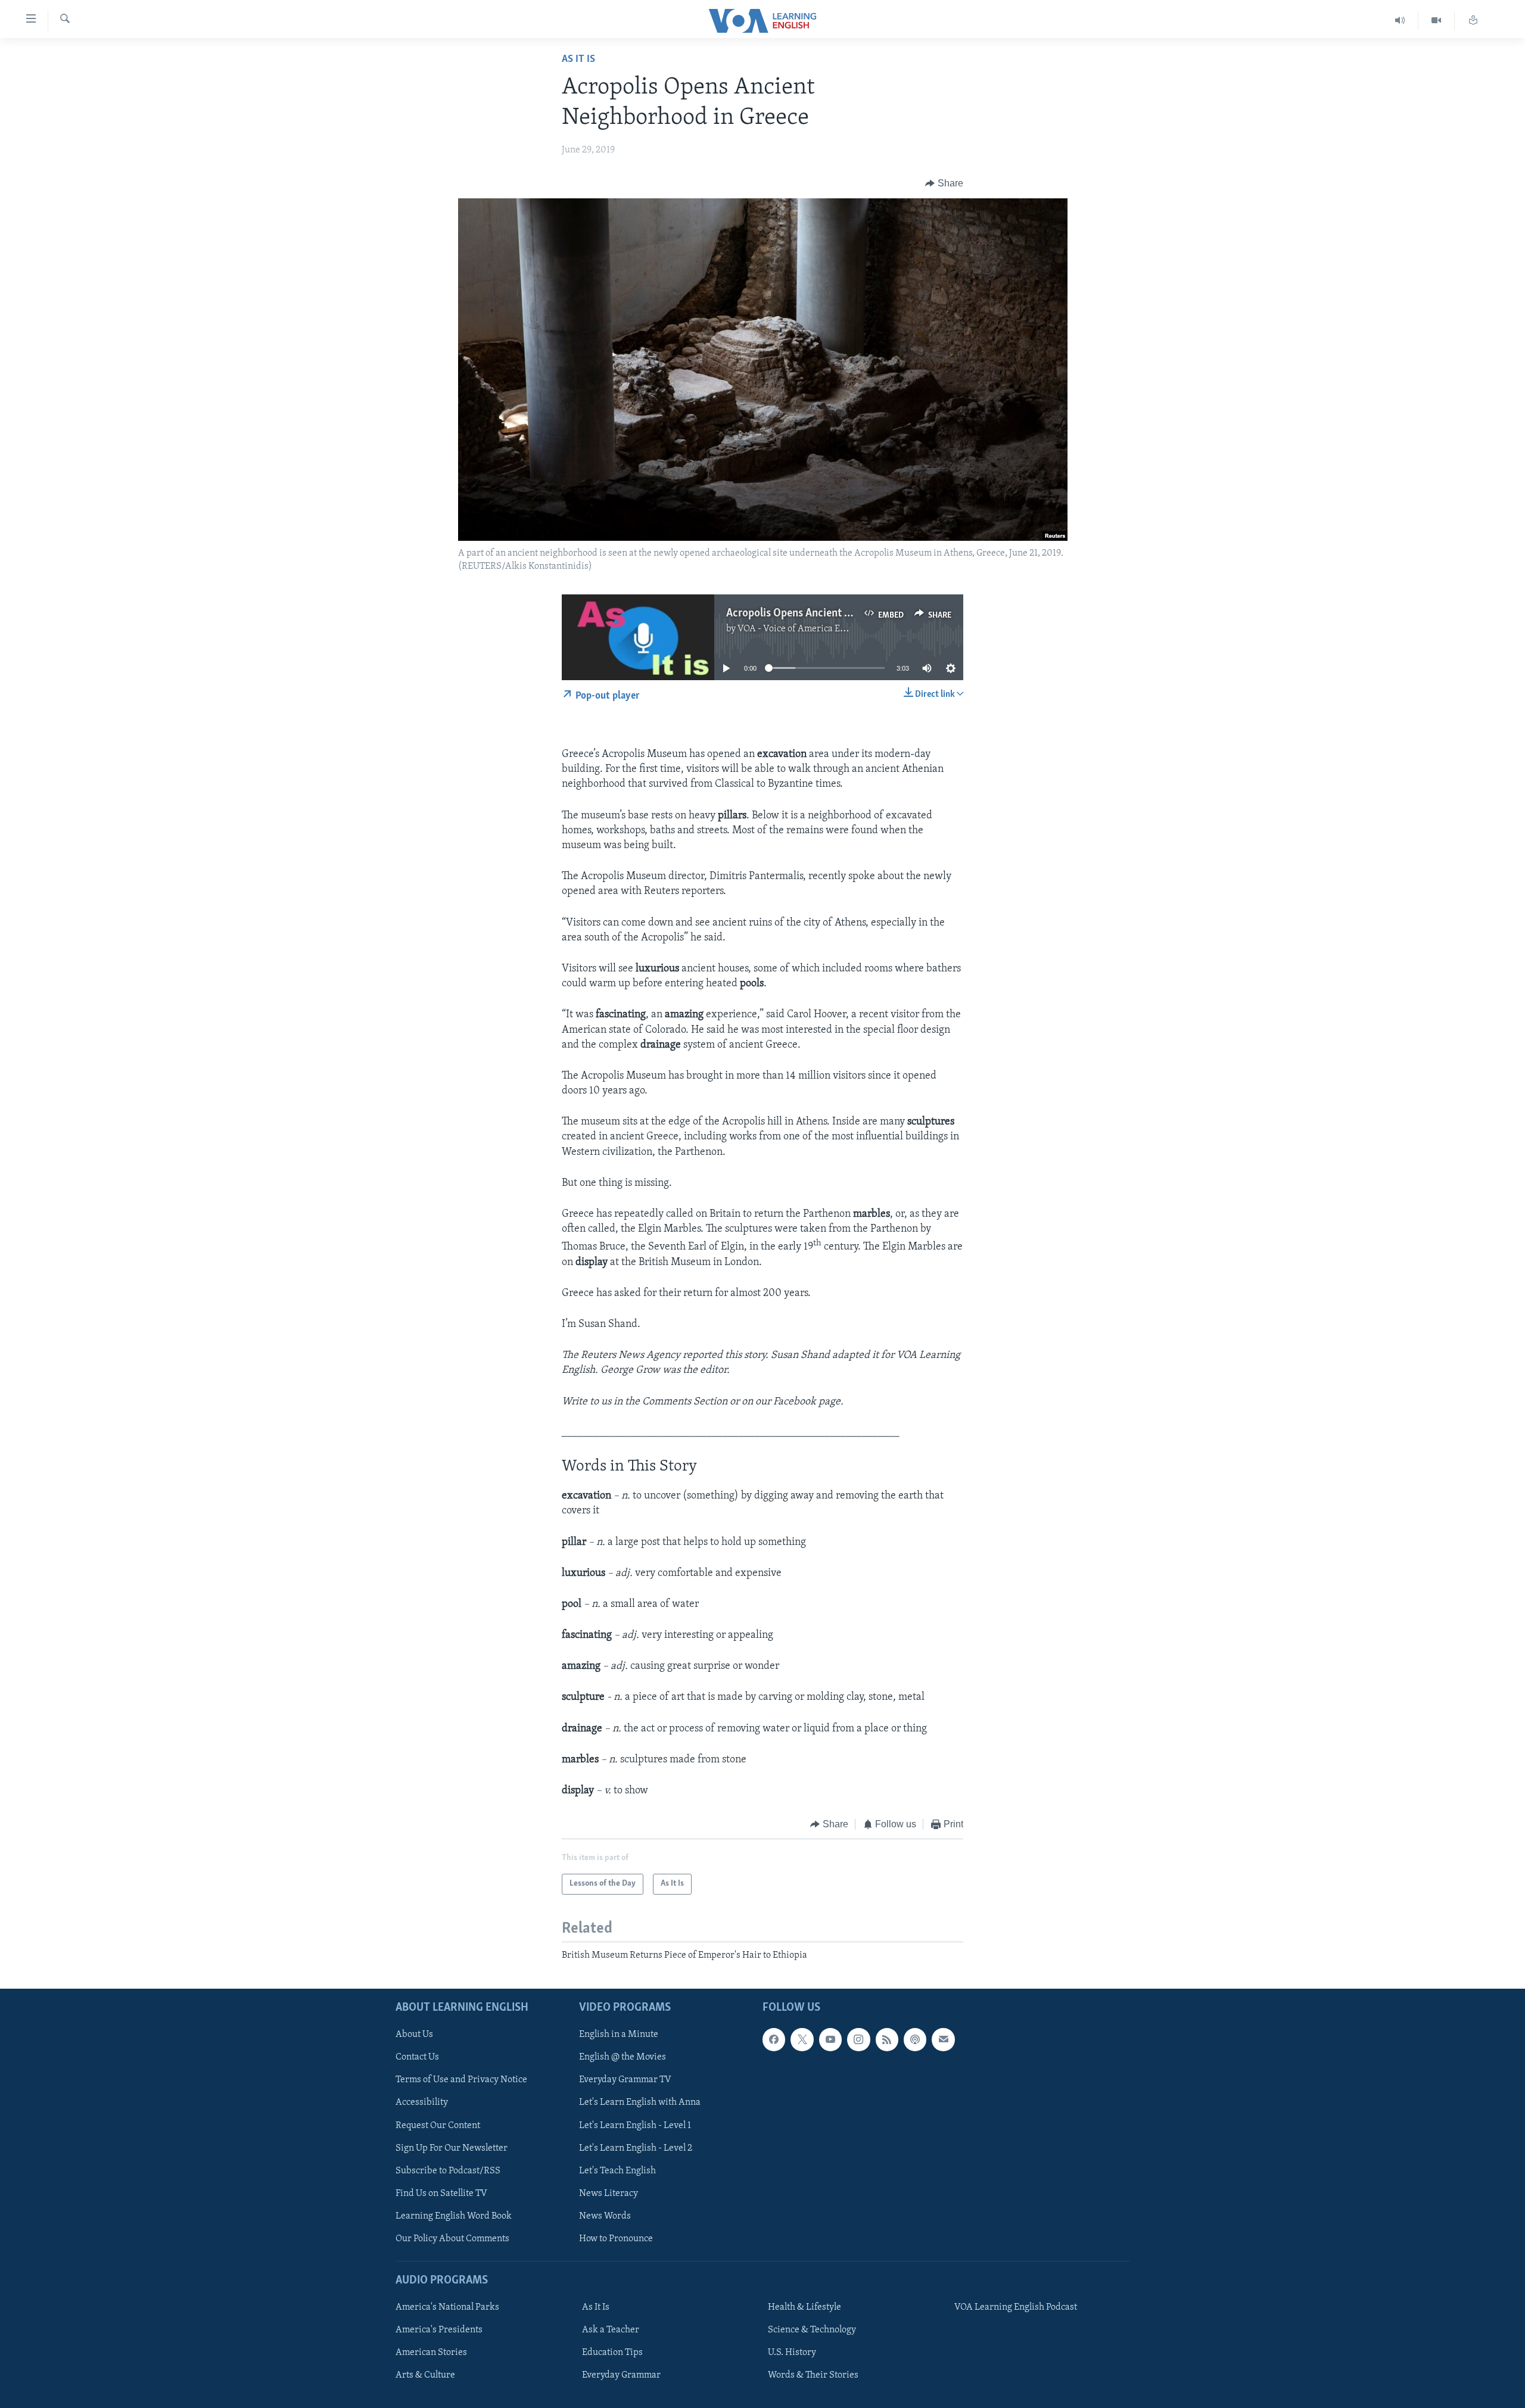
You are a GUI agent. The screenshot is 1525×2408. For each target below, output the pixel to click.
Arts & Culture (425, 2375)
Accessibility (422, 2102)
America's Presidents (439, 2330)
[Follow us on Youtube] (830, 2039)
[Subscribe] (943, 2039)
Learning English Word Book (454, 2216)
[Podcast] (915, 2039)
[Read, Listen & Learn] (1473, 21)
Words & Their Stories (813, 2375)
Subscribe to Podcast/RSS (448, 2171)
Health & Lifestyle (804, 2307)
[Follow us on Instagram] (858, 2039)
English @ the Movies (623, 2057)
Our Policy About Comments (452, 2239)
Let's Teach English (617, 2171)
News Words (605, 2216)
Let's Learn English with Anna (640, 2102)
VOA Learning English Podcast (1016, 2307)
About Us (414, 2035)
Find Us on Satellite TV (441, 2194)
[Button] (944, 183)
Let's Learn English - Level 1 (635, 2126)
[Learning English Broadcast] (1400, 21)
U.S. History (792, 2353)
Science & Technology (812, 2330)
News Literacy (609, 2194)
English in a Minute (619, 2035)
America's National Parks (447, 2307)
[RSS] (887, 2039)
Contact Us (417, 2057)
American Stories (431, 2353)
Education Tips (612, 2353)
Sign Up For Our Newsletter (452, 2148)
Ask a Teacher (611, 2330)
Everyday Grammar (621, 2375)
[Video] (1437, 21)
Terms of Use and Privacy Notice (461, 2080)
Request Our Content (438, 2126)
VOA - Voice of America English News (814, 629)
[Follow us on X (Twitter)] (802, 2039)
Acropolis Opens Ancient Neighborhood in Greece (842, 613)
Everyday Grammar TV (625, 2080)
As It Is (578, 60)
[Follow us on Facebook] (774, 2039)
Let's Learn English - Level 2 (636, 2148)
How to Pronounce (616, 2239)
